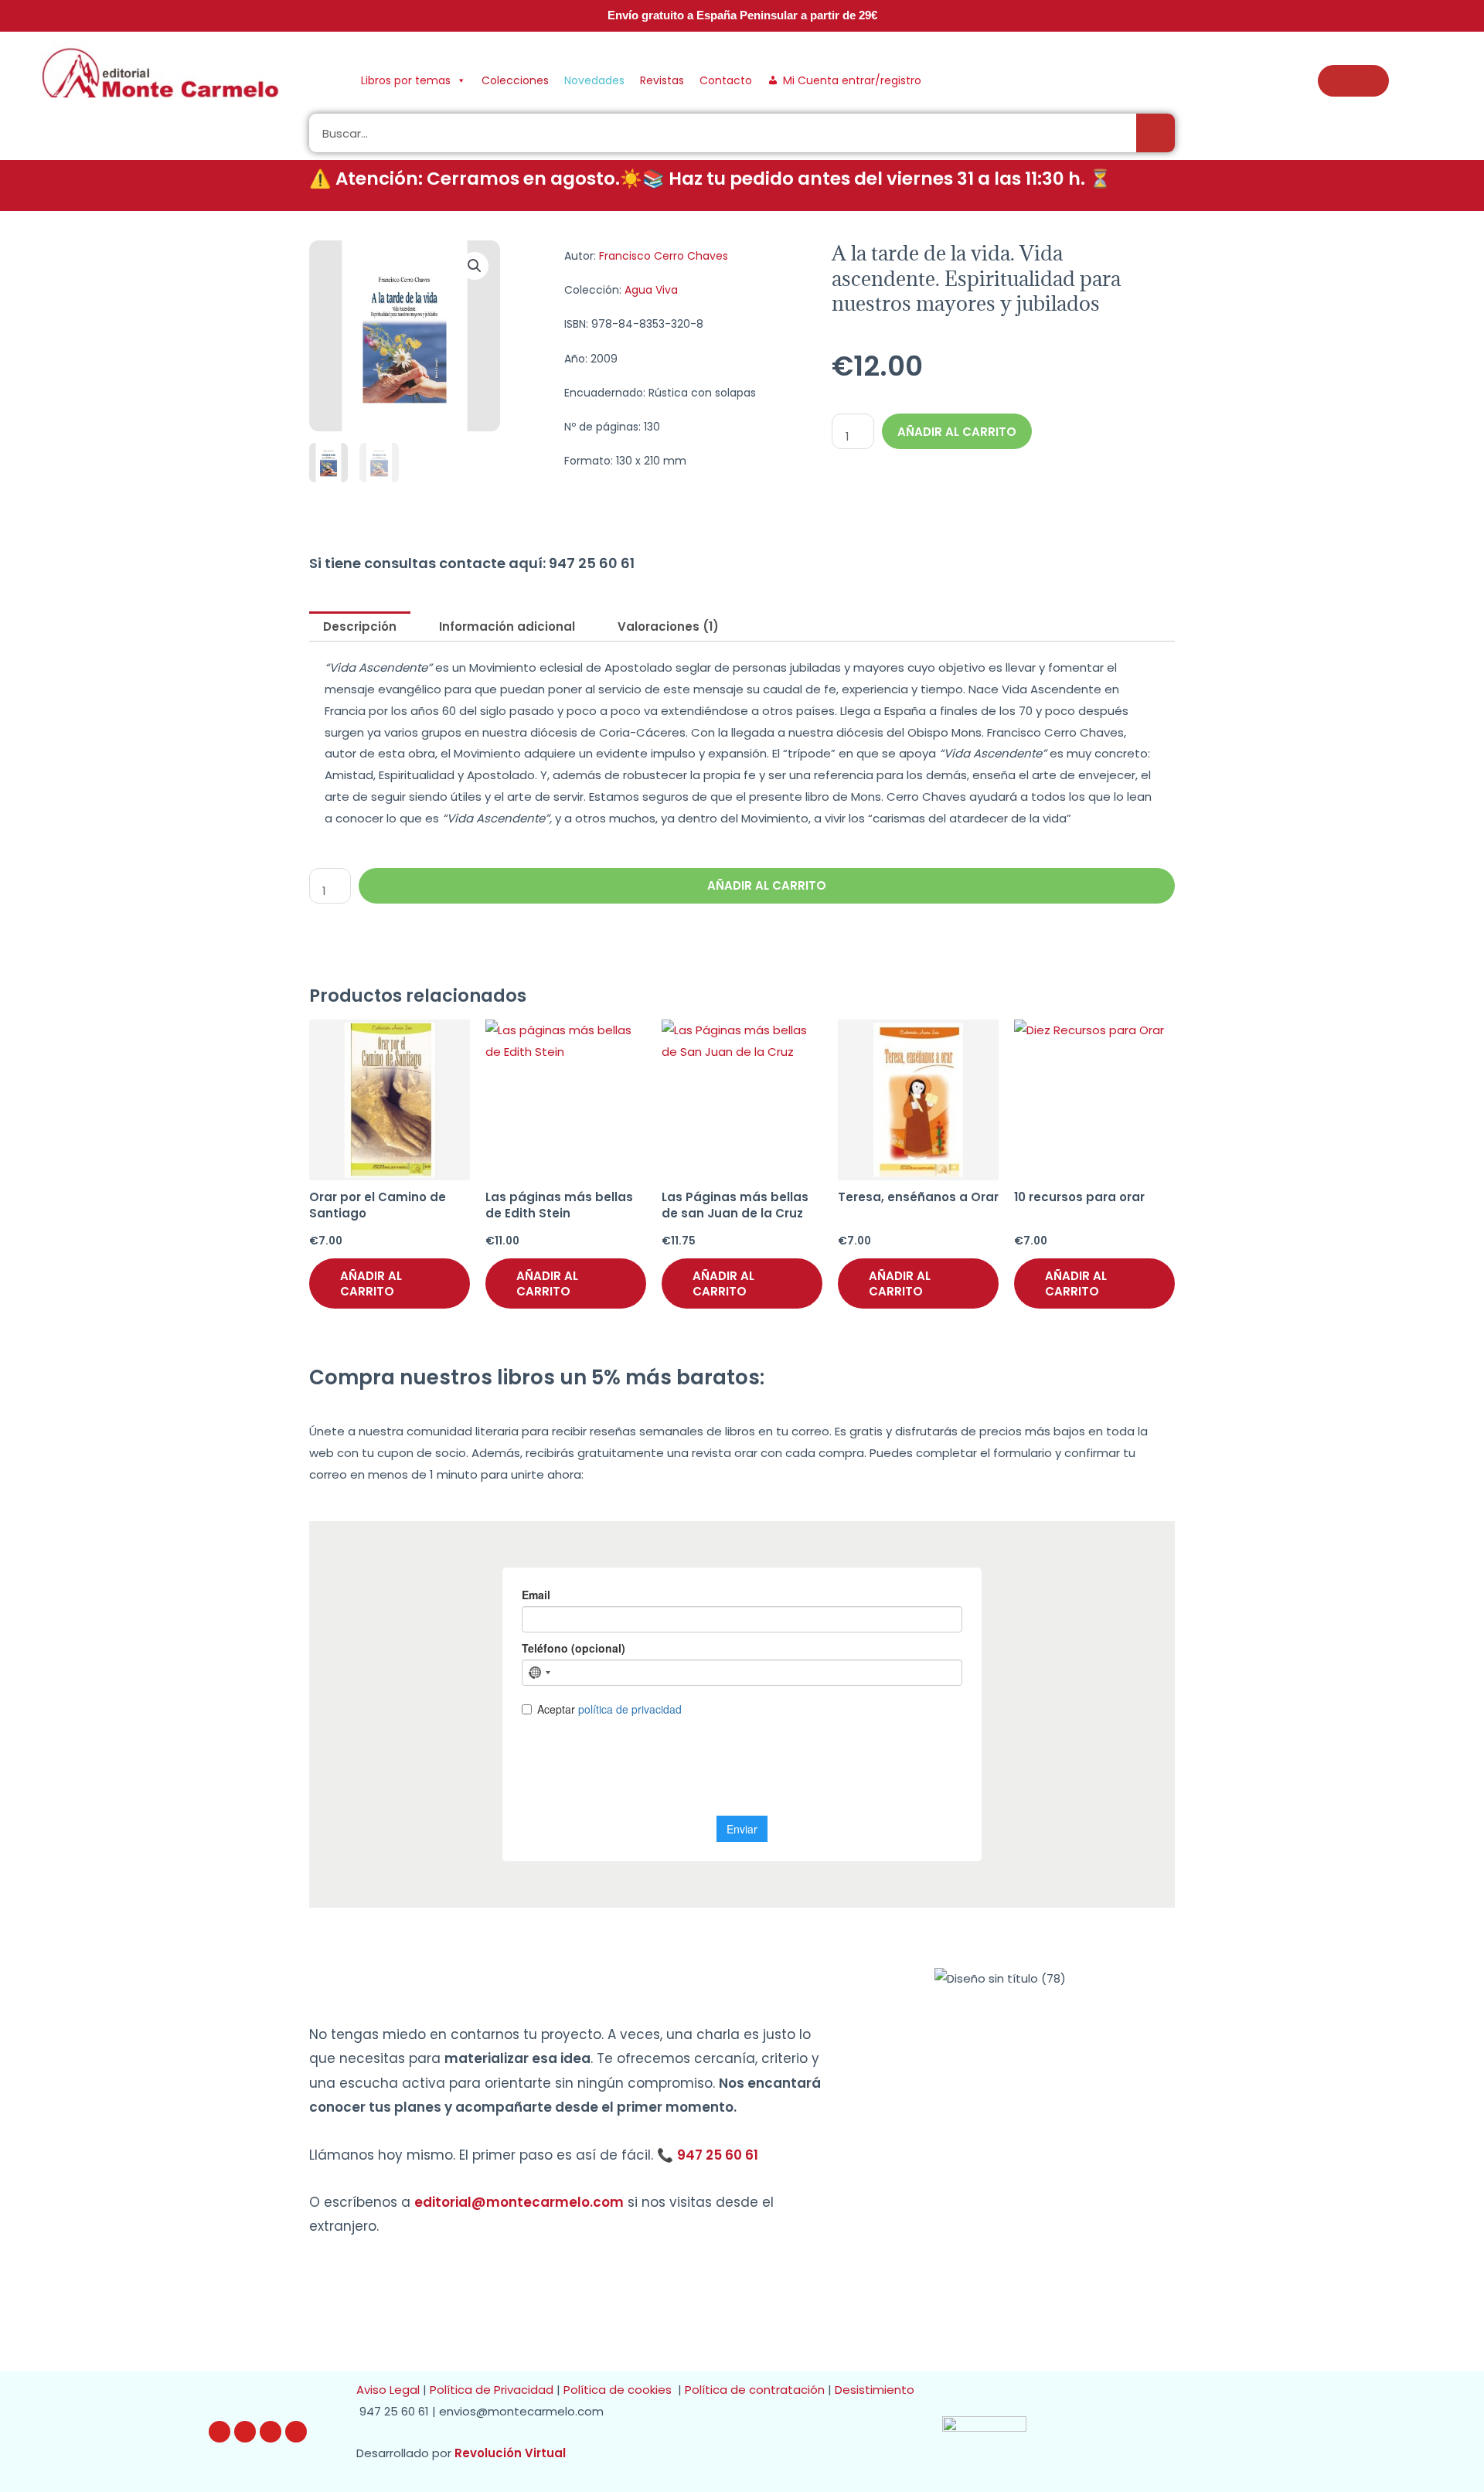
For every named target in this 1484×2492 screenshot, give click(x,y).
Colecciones (515, 80)
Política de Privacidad (492, 2390)
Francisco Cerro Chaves (664, 256)
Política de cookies (621, 2390)
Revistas (662, 80)
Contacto (726, 80)
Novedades (594, 80)
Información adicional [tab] (507, 626)
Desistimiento (878, 2390)
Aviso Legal (388, 2390)
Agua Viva (651, 290)
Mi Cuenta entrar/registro (852, 80)
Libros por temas (406, 80)
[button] (475, 266)
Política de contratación (756, 2390)
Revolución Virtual (510, 2453)
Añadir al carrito (957, 432)
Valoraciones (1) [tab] (668, 626)
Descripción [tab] (360, 626)
